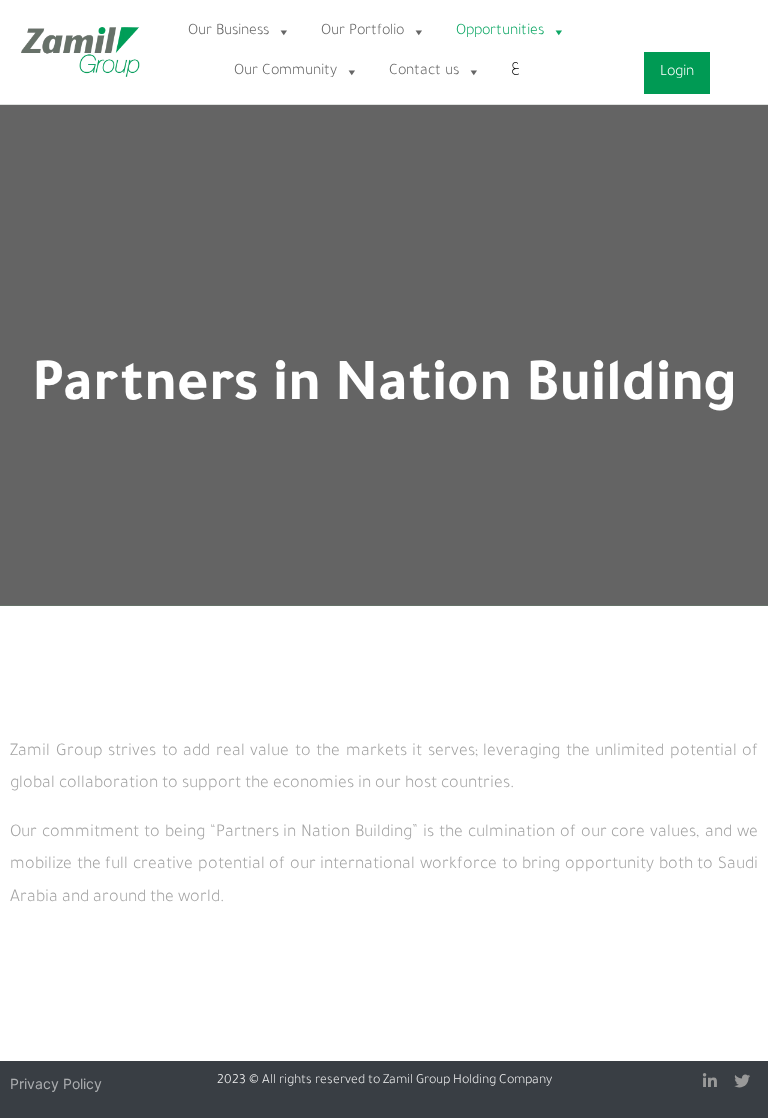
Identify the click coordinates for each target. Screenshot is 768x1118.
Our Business (228, 32)
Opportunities (500, 32)
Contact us (424, 72)
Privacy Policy (56, 1083)
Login (677, 73)
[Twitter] (742, 1081)
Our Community (285, 72)
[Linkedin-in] (710, 1081)
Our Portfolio (362, 32)
